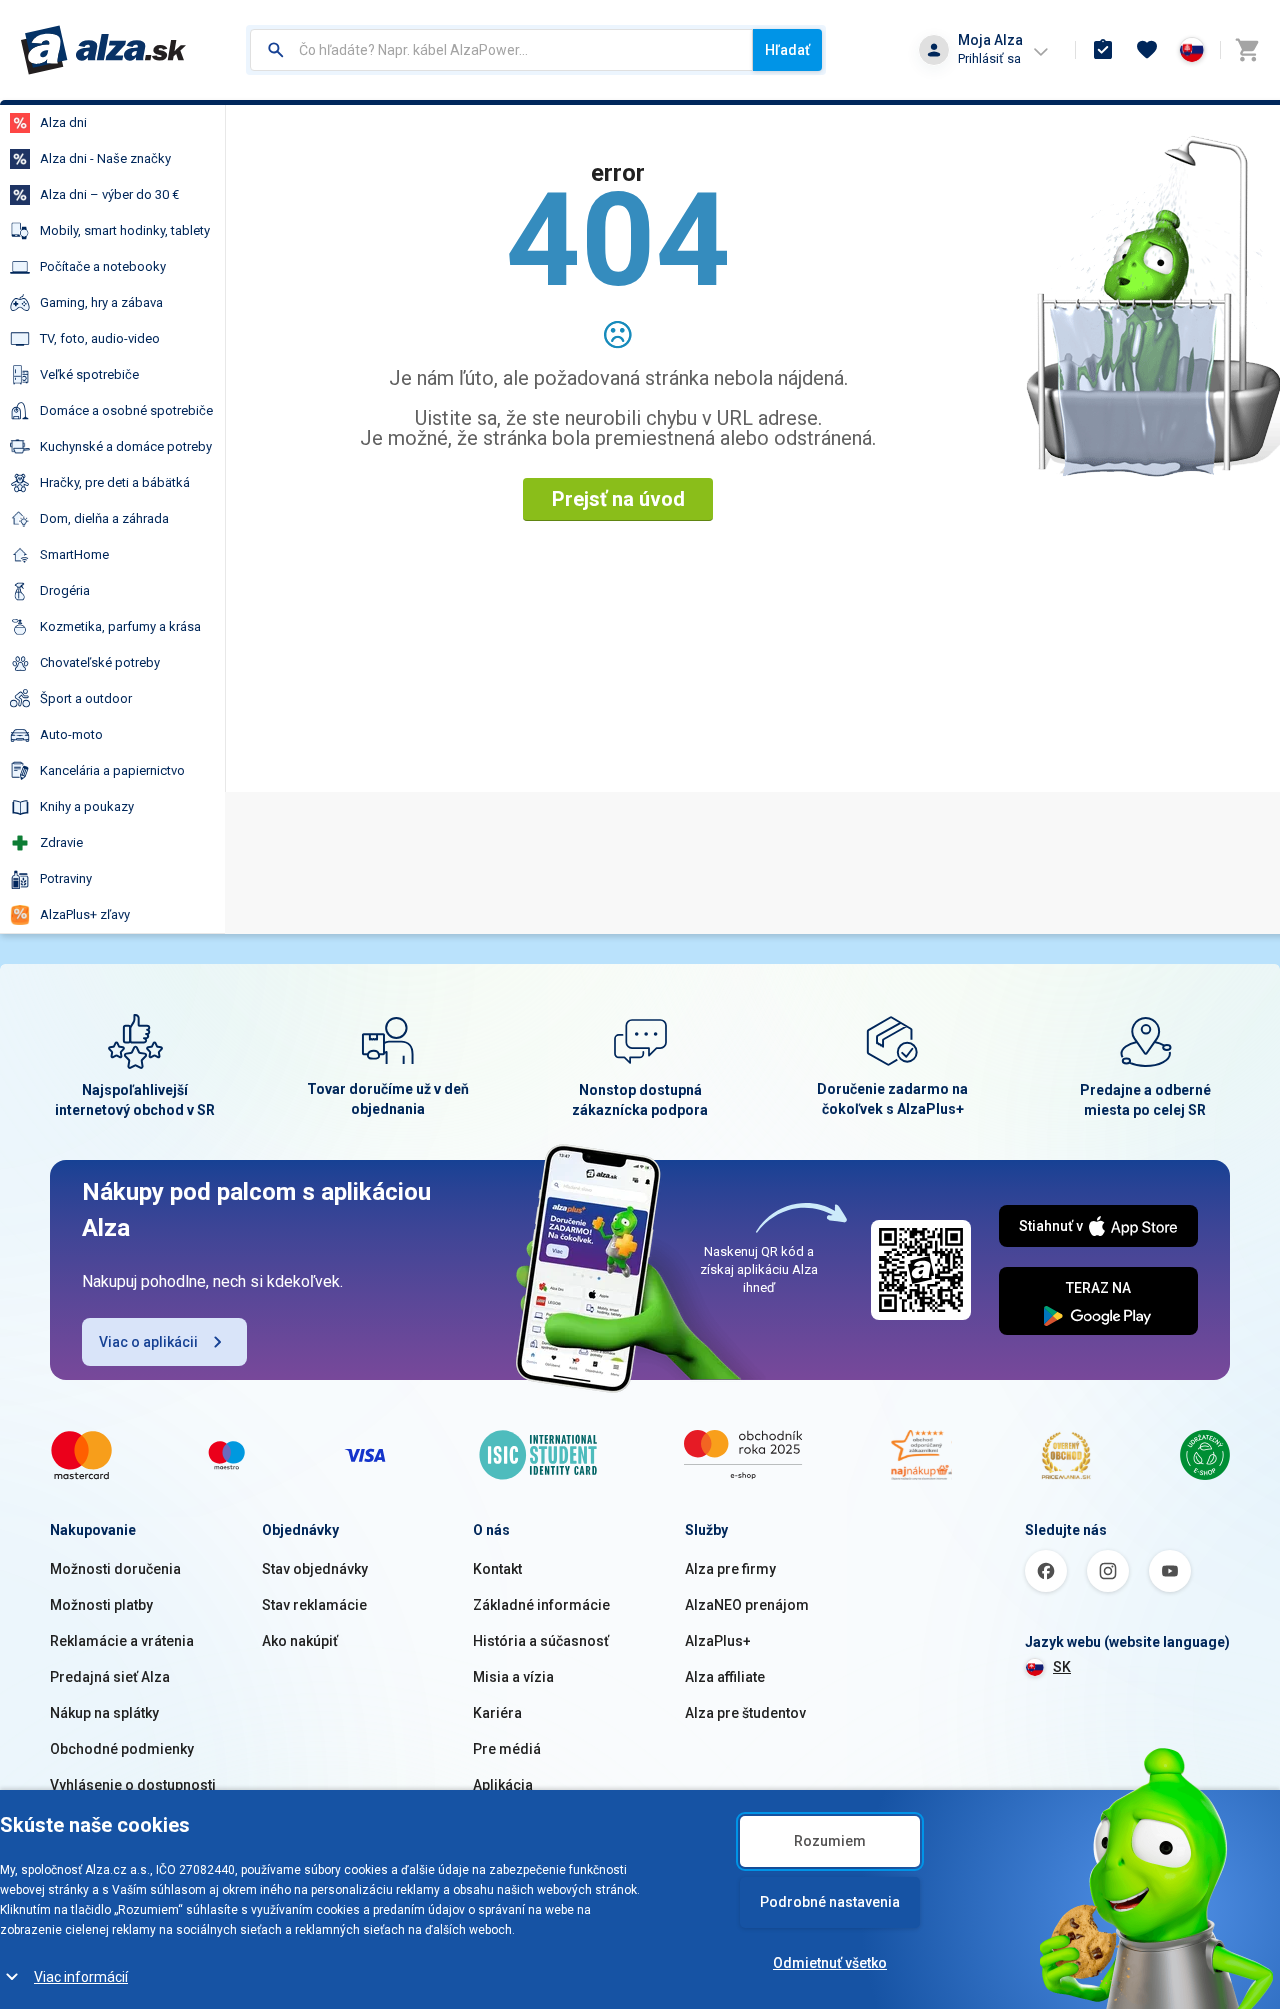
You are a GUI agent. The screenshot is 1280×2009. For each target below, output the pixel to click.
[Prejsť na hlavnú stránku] (103, 50)
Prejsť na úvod (618, 499)
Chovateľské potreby (100, 662)
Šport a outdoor (86, 698)
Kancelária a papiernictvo (112, 770)
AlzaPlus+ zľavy (85, 914)
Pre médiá (507, 1749)
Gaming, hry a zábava (101, 302)
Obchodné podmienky (122, 1749)
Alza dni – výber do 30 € (109, 194)
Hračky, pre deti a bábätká (115, 482)
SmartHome (74, 554)
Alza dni (63, 122)
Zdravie (61, 842)
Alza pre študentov (745, 1713)
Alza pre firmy (730, 1569)
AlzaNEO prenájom (747, 1605)
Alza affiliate (725, 1677)
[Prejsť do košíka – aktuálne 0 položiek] (1247, 50)
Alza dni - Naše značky (105, 158)
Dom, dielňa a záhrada (104, 518)
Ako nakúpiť (300, 1641)
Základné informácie (541, 1605)
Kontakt (497, 1569)
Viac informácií (81, 1977)
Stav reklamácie (314, 1605)
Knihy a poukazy (87, 806)
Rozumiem (830, 1841)
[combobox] (501, 50)
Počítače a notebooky (103, 266)
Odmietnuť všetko (830, 1963)
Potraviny (66, 878)
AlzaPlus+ (718, 1641)
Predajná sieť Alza (110, 1677)
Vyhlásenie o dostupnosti (133, 1785)
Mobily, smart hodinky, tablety (125, 230)
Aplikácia (503, 1785)
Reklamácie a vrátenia (122, 1641)
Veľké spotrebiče (89, 374)
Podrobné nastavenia (830, 1902)
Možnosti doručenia (115, 1569)
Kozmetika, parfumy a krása (120, 626)
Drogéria (65, 590)
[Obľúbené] (1147, 50)
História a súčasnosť (541, 1641)
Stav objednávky (315, 1569)
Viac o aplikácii (148, 1342)
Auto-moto (71, 734)
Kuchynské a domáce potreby (126, 446)
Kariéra (497, 1713)
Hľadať (787, 50)
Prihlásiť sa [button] (989, 58)
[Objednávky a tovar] (1103, 50)
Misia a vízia (513, 1677)
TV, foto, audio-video (100, 338)
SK (1062, 1667)
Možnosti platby (101, 1605)
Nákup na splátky (104, 1713)
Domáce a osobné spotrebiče (126, 410)
